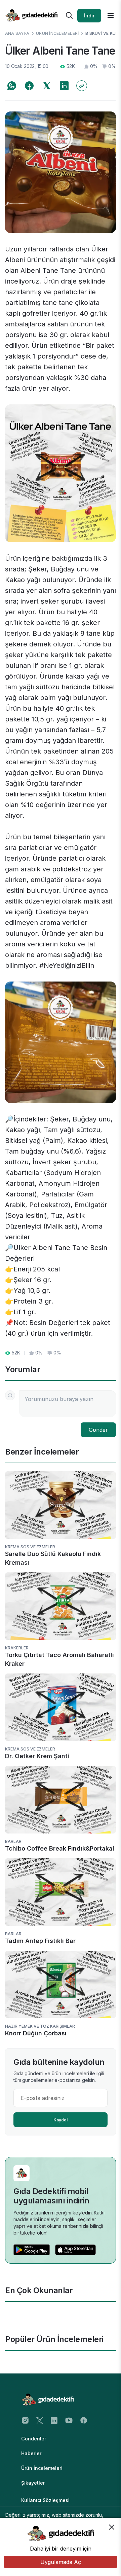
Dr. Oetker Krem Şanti (37, 1756)
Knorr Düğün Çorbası (36, 2033)
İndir (89, 16)
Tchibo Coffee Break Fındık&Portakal (60, 1848)
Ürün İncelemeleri (57, 33)
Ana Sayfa (17, 33)
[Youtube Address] (69, 2420)
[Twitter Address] (40, 2420)
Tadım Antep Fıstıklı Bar (40, 1941)
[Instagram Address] (25, 2420)
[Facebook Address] (84, 2420)
